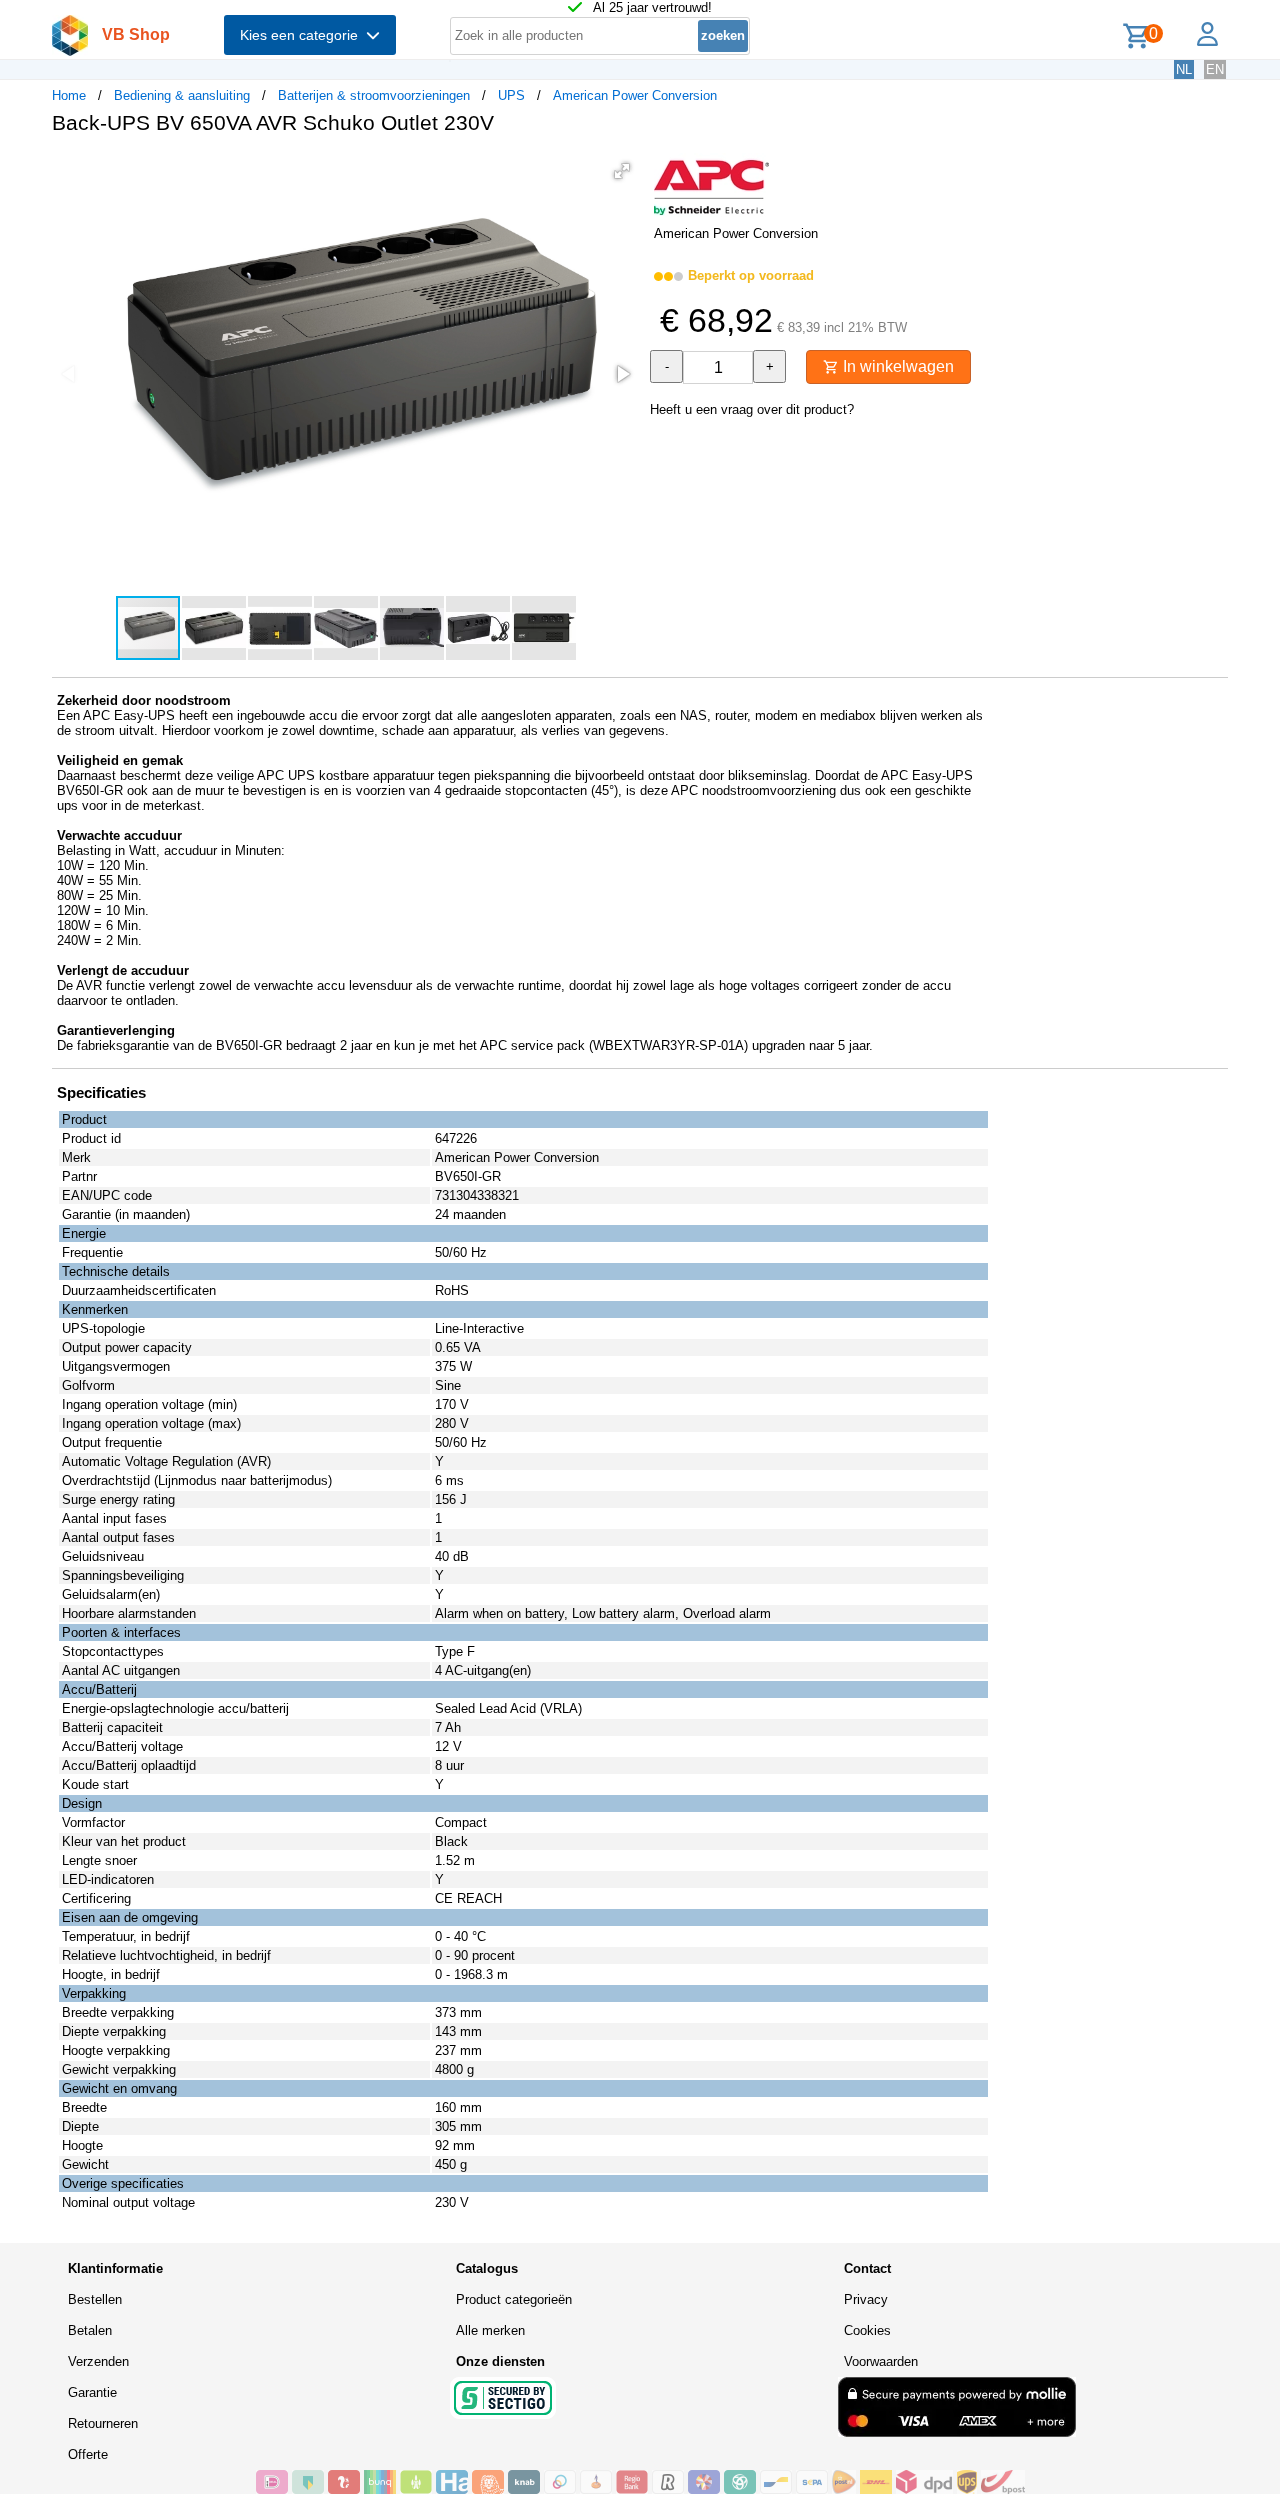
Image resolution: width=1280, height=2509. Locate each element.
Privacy (866, 2299)
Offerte (88, 2454)
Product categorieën (514, 2299)
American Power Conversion (635, 95)
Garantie (92, 2392)
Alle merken (490, 2330)
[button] (622, 171)
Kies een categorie (303, 35)
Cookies (867, 2330)
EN (1215, 69)
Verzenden (98, 2361)
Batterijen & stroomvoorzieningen (374, 95)
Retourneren (103, 2423)
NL (1184, 69)
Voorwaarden (881, 2361)
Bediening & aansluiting (182, 95)
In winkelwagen (896, 366)
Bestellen (95, 2299)
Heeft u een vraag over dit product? (752, 409)
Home (69, 95)
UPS (511, 95)
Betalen (90, 2330)
